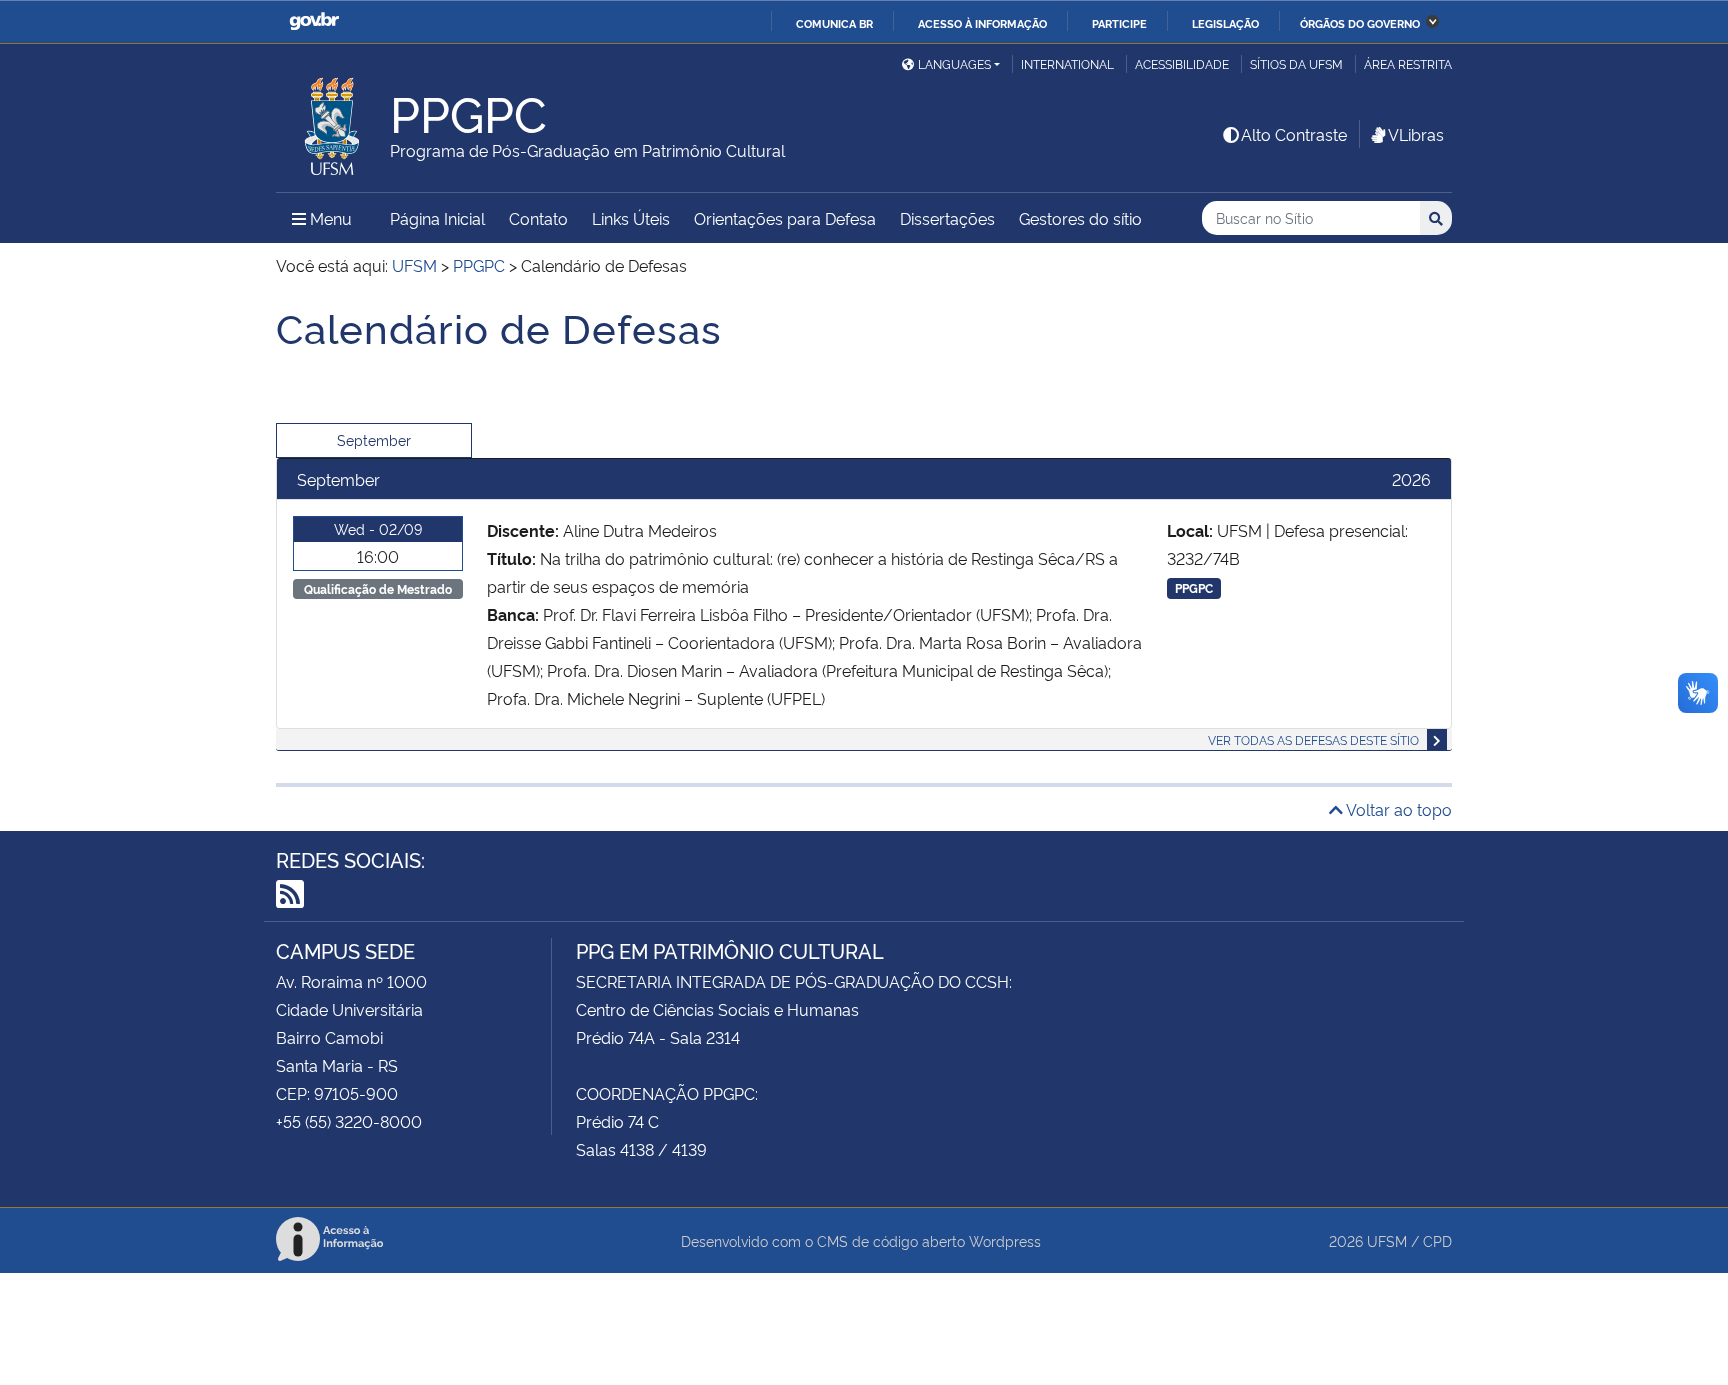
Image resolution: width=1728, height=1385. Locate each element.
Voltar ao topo (1397, 809)
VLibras (1416, 134)
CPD (1437, 1240)
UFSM (1387, 1240)
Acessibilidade (1182, 63)
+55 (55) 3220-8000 (349, 1121)
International (1067, 63)
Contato (538, 218)
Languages (954, 63)
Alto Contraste (1294, 134)
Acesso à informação (982, 23)
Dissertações (947, 218)
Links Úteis (631, 218)
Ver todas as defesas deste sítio (1313, 739)
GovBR (314, 21)
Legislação (1225, 23)
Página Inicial (437, 218)
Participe (1119, 23)
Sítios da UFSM (1296, 63)
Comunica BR (834, 23)
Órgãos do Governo (1360, 23)
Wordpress (1005, 1240)
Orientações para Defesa (785, 218)
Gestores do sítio (1080, 218)
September (374, 439)
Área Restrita (1408, 63)
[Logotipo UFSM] (333, 121)
